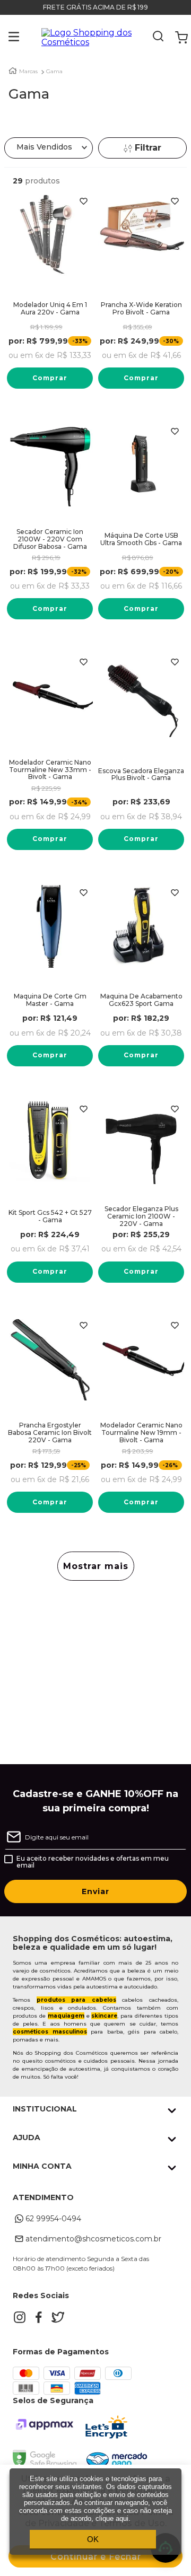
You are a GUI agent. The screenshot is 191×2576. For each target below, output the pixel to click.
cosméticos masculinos (50, 2032)
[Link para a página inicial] (13, 71)
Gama (54, 72)
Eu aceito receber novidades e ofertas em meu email (93, 1862)
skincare (104, 2016)
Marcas (28, 72)
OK (93, 2539)
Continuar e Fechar (96, 2557)
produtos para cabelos (76, 2000)
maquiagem (66, 2016)
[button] (6, 38)
